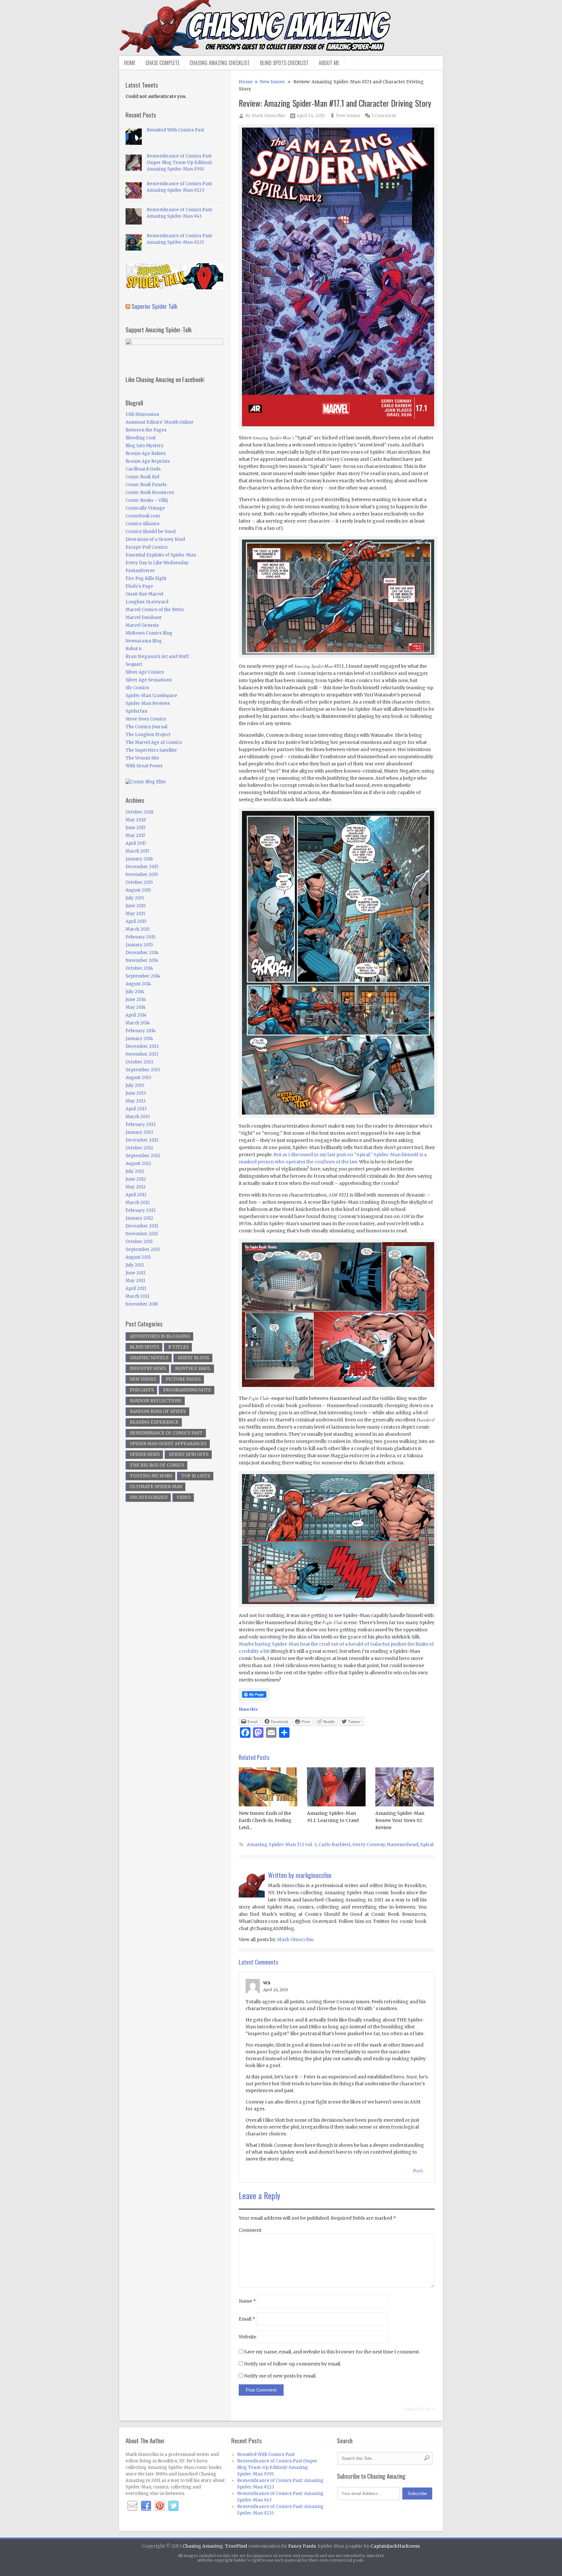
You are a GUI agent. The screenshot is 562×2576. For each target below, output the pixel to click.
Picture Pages (183, 1379)
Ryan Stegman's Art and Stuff (157, 657)
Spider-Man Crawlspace (151, 696)
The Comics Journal (147, 727)
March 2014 (138, 1023)
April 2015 (136, 921)
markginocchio (314, 1875)
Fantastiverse (140, 571)
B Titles (178, 1347)
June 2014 (136, 1000)
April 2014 (136, 1015)
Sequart (134, 664)
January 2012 (139, 1218)
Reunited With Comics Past (175, 130)
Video (184, 1497)
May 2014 (136, 1007)
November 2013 (142, 1054)
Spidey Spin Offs (189, 1454)
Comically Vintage (145, 508)
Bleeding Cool (140, 438)
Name (247, 2301)
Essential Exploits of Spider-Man (161, 555)
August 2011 (138, 1257)
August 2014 (138, 984)
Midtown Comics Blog (149, 633)
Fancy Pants (302, 2546)
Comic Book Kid (142, 477)
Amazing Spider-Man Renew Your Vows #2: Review (400, 1820)
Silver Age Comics (145, 672)
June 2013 (136, 1093)
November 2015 (142, 875)
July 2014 (135, 992)
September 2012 (143, 1156)
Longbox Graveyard (147, 602)
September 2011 (143, 1249)
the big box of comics (157, 1465)
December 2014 (142, 953)
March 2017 (137, 851)
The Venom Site (142, 758)
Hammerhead (402, 1844)
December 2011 (142, 1226)
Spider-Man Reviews (148, 703)
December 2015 (142, 867)
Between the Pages (146, 430)
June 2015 (136, 906)
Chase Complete (162, 63)
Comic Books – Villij (147, 500)
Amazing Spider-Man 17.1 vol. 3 (282, 1844)
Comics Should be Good (151, 532)
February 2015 (140, 937)
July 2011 (135, 1265)
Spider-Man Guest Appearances (168, 1444)
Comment (250, 2230)
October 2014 (139, 968)
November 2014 (142, 960)
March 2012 (138, 1203)
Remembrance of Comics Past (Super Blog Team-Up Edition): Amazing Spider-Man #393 (180, 163)
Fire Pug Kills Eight (146, 578)
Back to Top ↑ (419, 2409)
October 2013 (139, 1062)
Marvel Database (144, 617)
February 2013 (141, 1124)
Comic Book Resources (150, 493)
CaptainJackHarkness (395, 2546)
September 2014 (143, 976)
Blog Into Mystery (145, 446)
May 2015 (135, 914)
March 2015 (138, 929)
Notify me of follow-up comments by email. (293, 2364)
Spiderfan (136, 711)
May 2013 (136, 1101)
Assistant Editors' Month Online (160, 422)
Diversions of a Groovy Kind (155, 539)
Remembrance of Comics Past (166, 1433)
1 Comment (384, 116)
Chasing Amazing (203, 2546)
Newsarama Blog (144, 641)
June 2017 (135, 828)
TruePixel (236, 2546)
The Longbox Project (148, 735)
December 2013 (142, 1046)
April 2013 (136, 1109)
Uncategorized (149, 1497)
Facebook (146, 2506)
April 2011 (136, 1288)
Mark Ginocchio (268, 116)
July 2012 (135, 1171)
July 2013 (135, 1085)
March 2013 (138, 1117)
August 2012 (138, 1164)
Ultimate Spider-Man (156, 1487)
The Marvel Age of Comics (154, 742)
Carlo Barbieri (334, 1844)
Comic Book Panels (146, 485)
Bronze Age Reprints (148, 461)
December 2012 (142, 1140)
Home (130, 63)
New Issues (272, 82)
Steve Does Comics (146, 719)
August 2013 (138, 1078)
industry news (148, 1369)
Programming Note (187, 1390)
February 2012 (141, 1210)
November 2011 (142, 1234)
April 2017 (136, 843)
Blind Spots (144, 1347)
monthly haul (193, 1369)
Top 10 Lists (196, 1476)
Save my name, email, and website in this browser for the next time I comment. (332, 2352)
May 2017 (135, 836)
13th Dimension (142, 414)
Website (248, 2337)
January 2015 (139, 945)
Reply (418, 2170)
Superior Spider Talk (154, 306)
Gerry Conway (368, 1844)
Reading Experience (154, 1422)
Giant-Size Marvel (144, 594)
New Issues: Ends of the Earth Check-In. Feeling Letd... (265, 1820)
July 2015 (135, 898)
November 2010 (142, 1304)
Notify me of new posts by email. (280, 2376)
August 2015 (138, 890)
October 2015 (139, 882)
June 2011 (135, 1273)
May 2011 (135, 1281)
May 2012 (136, 1187)
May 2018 (136, 820)
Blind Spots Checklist (284, 63)
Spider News (145, 1454)
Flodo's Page (139, 586)
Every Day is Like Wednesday (157, 563)
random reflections (156, 1401)
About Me (329, 63)
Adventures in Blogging (160, 1336)
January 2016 (139, 859)
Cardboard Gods (143, 469)
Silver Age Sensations (149, 680)
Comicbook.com (143, 516)
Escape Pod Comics (147, 547)
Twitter (173, 2506)
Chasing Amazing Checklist (220, 63)
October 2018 (139, 812)
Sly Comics (137, 688)
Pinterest (160, 2506)
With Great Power (144, 766)
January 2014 (139, 1039)
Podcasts (142, 1390)
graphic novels (149, 1358)
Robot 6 (134, 649)
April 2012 (136, 1195)
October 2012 (139, 1148)
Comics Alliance (143, 524)
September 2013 (143, 1070)
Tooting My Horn (151, 1476)
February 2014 (141, 1031)
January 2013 (139, 1132)
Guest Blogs (193, 1358)
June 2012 (136, 1179)
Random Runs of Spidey (158, 1411)
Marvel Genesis (142, 625)
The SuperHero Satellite (151, 750)
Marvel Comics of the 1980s (155, 610)
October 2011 (139, 1242)
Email (247, 2319)
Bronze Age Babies (146, 453)
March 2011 (137, 1296)
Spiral (427, 1844)
